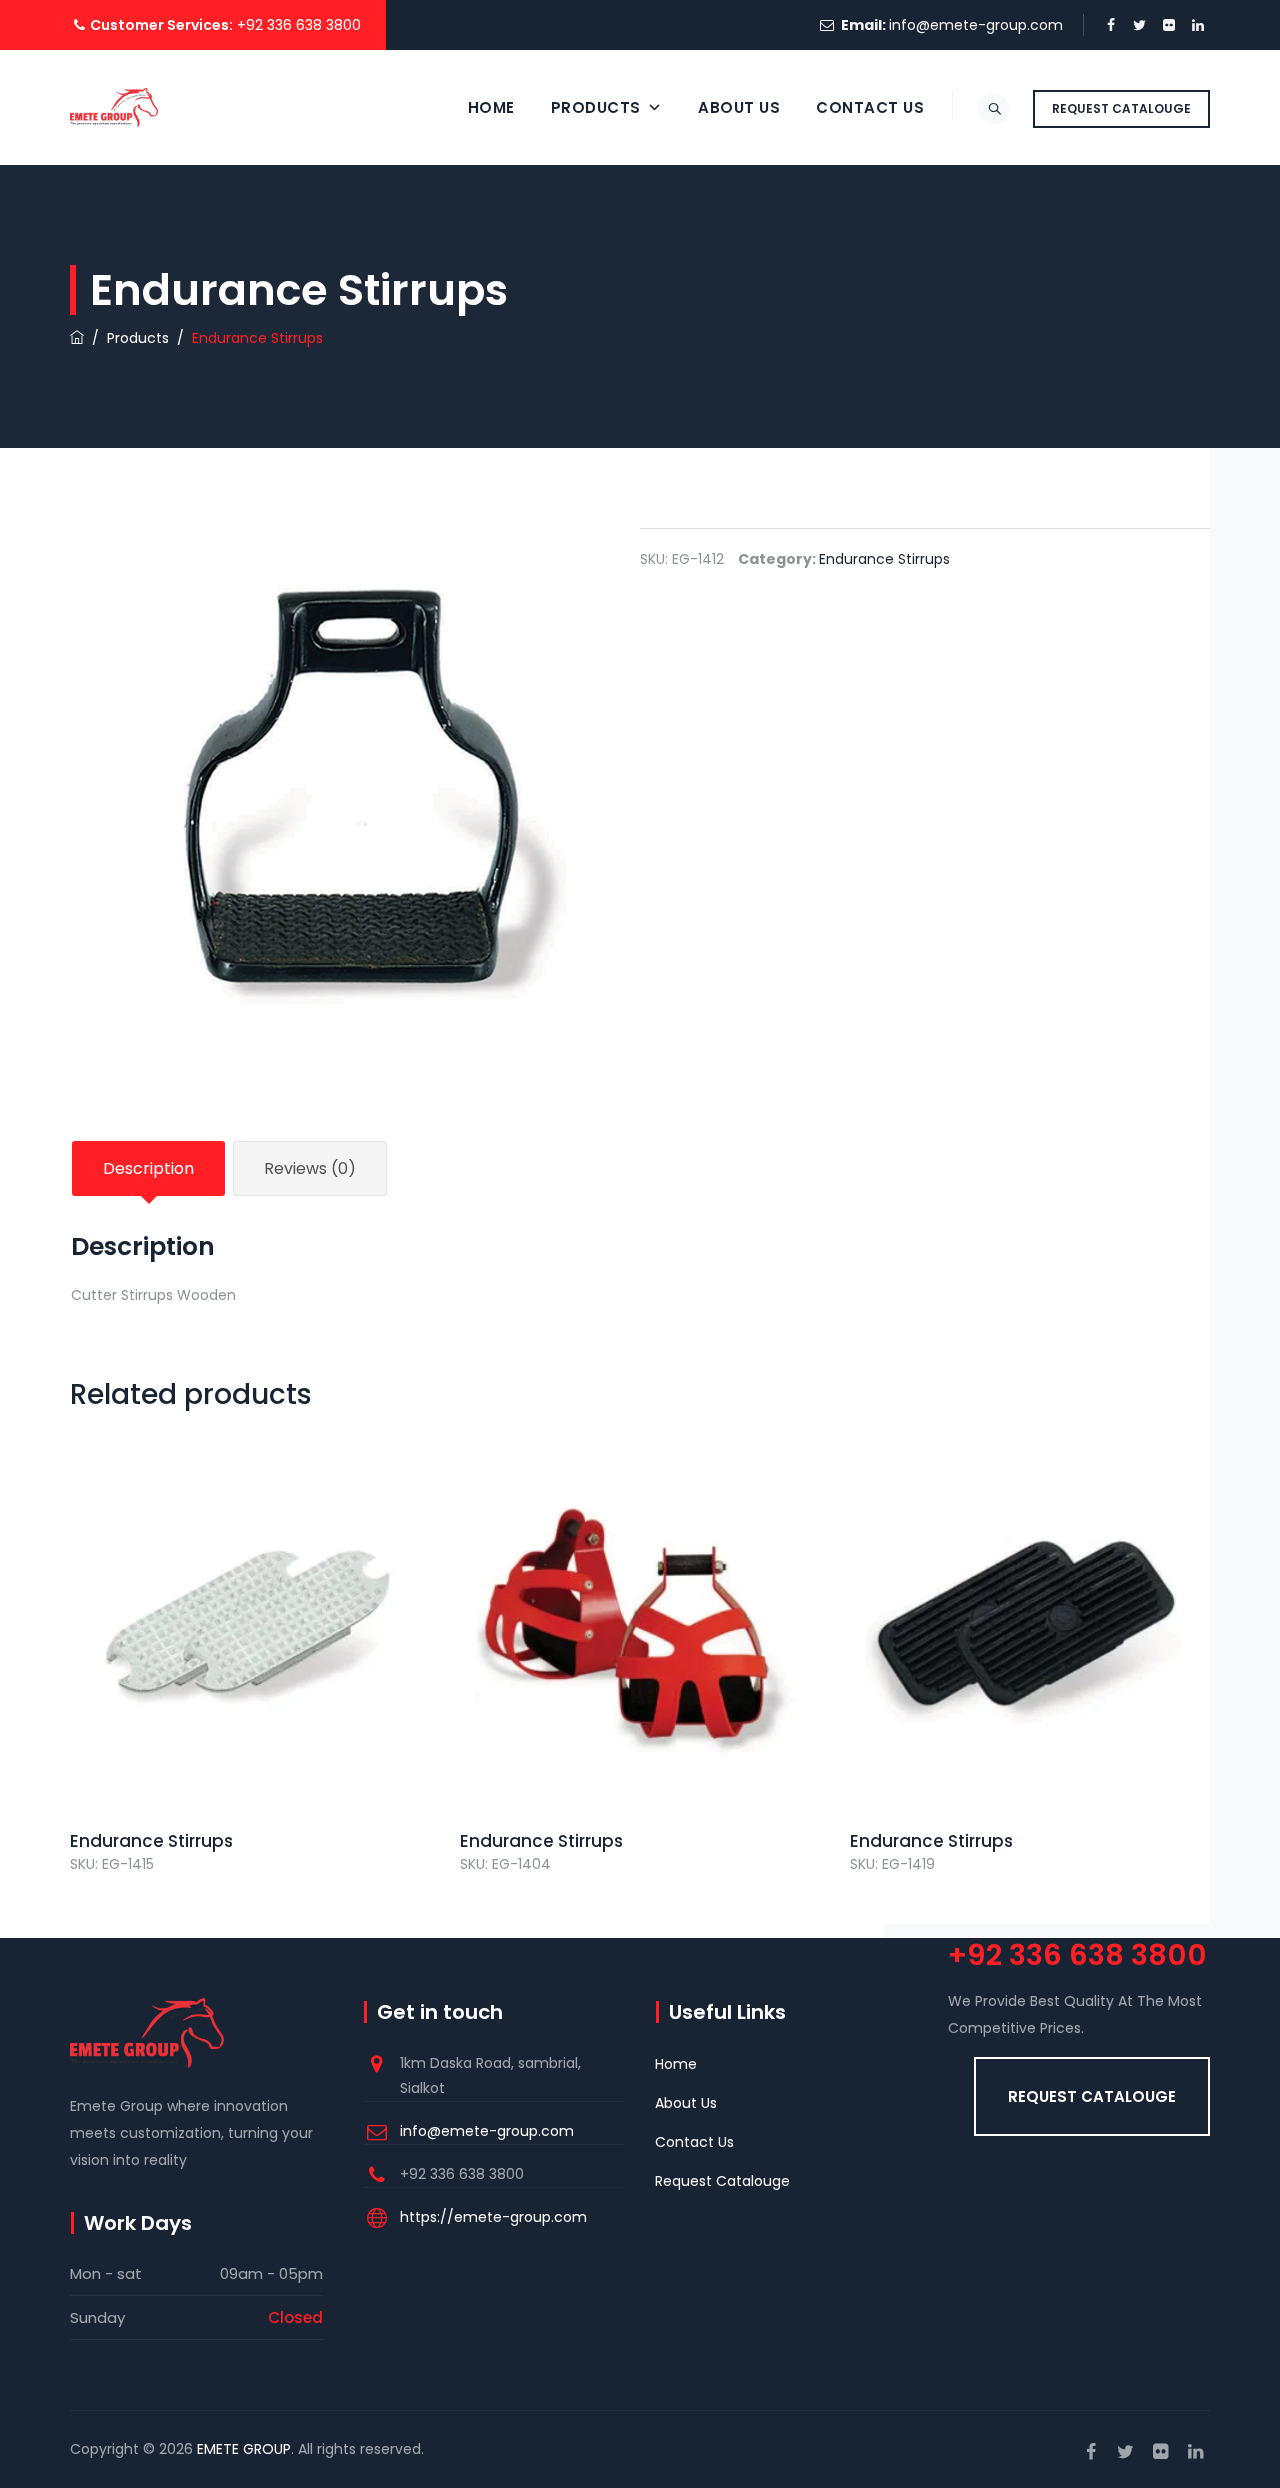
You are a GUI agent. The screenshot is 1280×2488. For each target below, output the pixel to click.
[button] (1092, 2096)
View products (250, 1669)
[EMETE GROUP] (114, 107)
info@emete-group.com (976, 25)
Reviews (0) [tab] (310, 1168)
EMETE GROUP (244, 2449)
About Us (739, 107)
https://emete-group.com (493, 2217)
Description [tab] (148, 1168)
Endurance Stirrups (884, 559)
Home (491, 107)
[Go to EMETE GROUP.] (77, 338)
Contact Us (870, 107)
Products (596, 107)
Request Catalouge (722, 2181)
